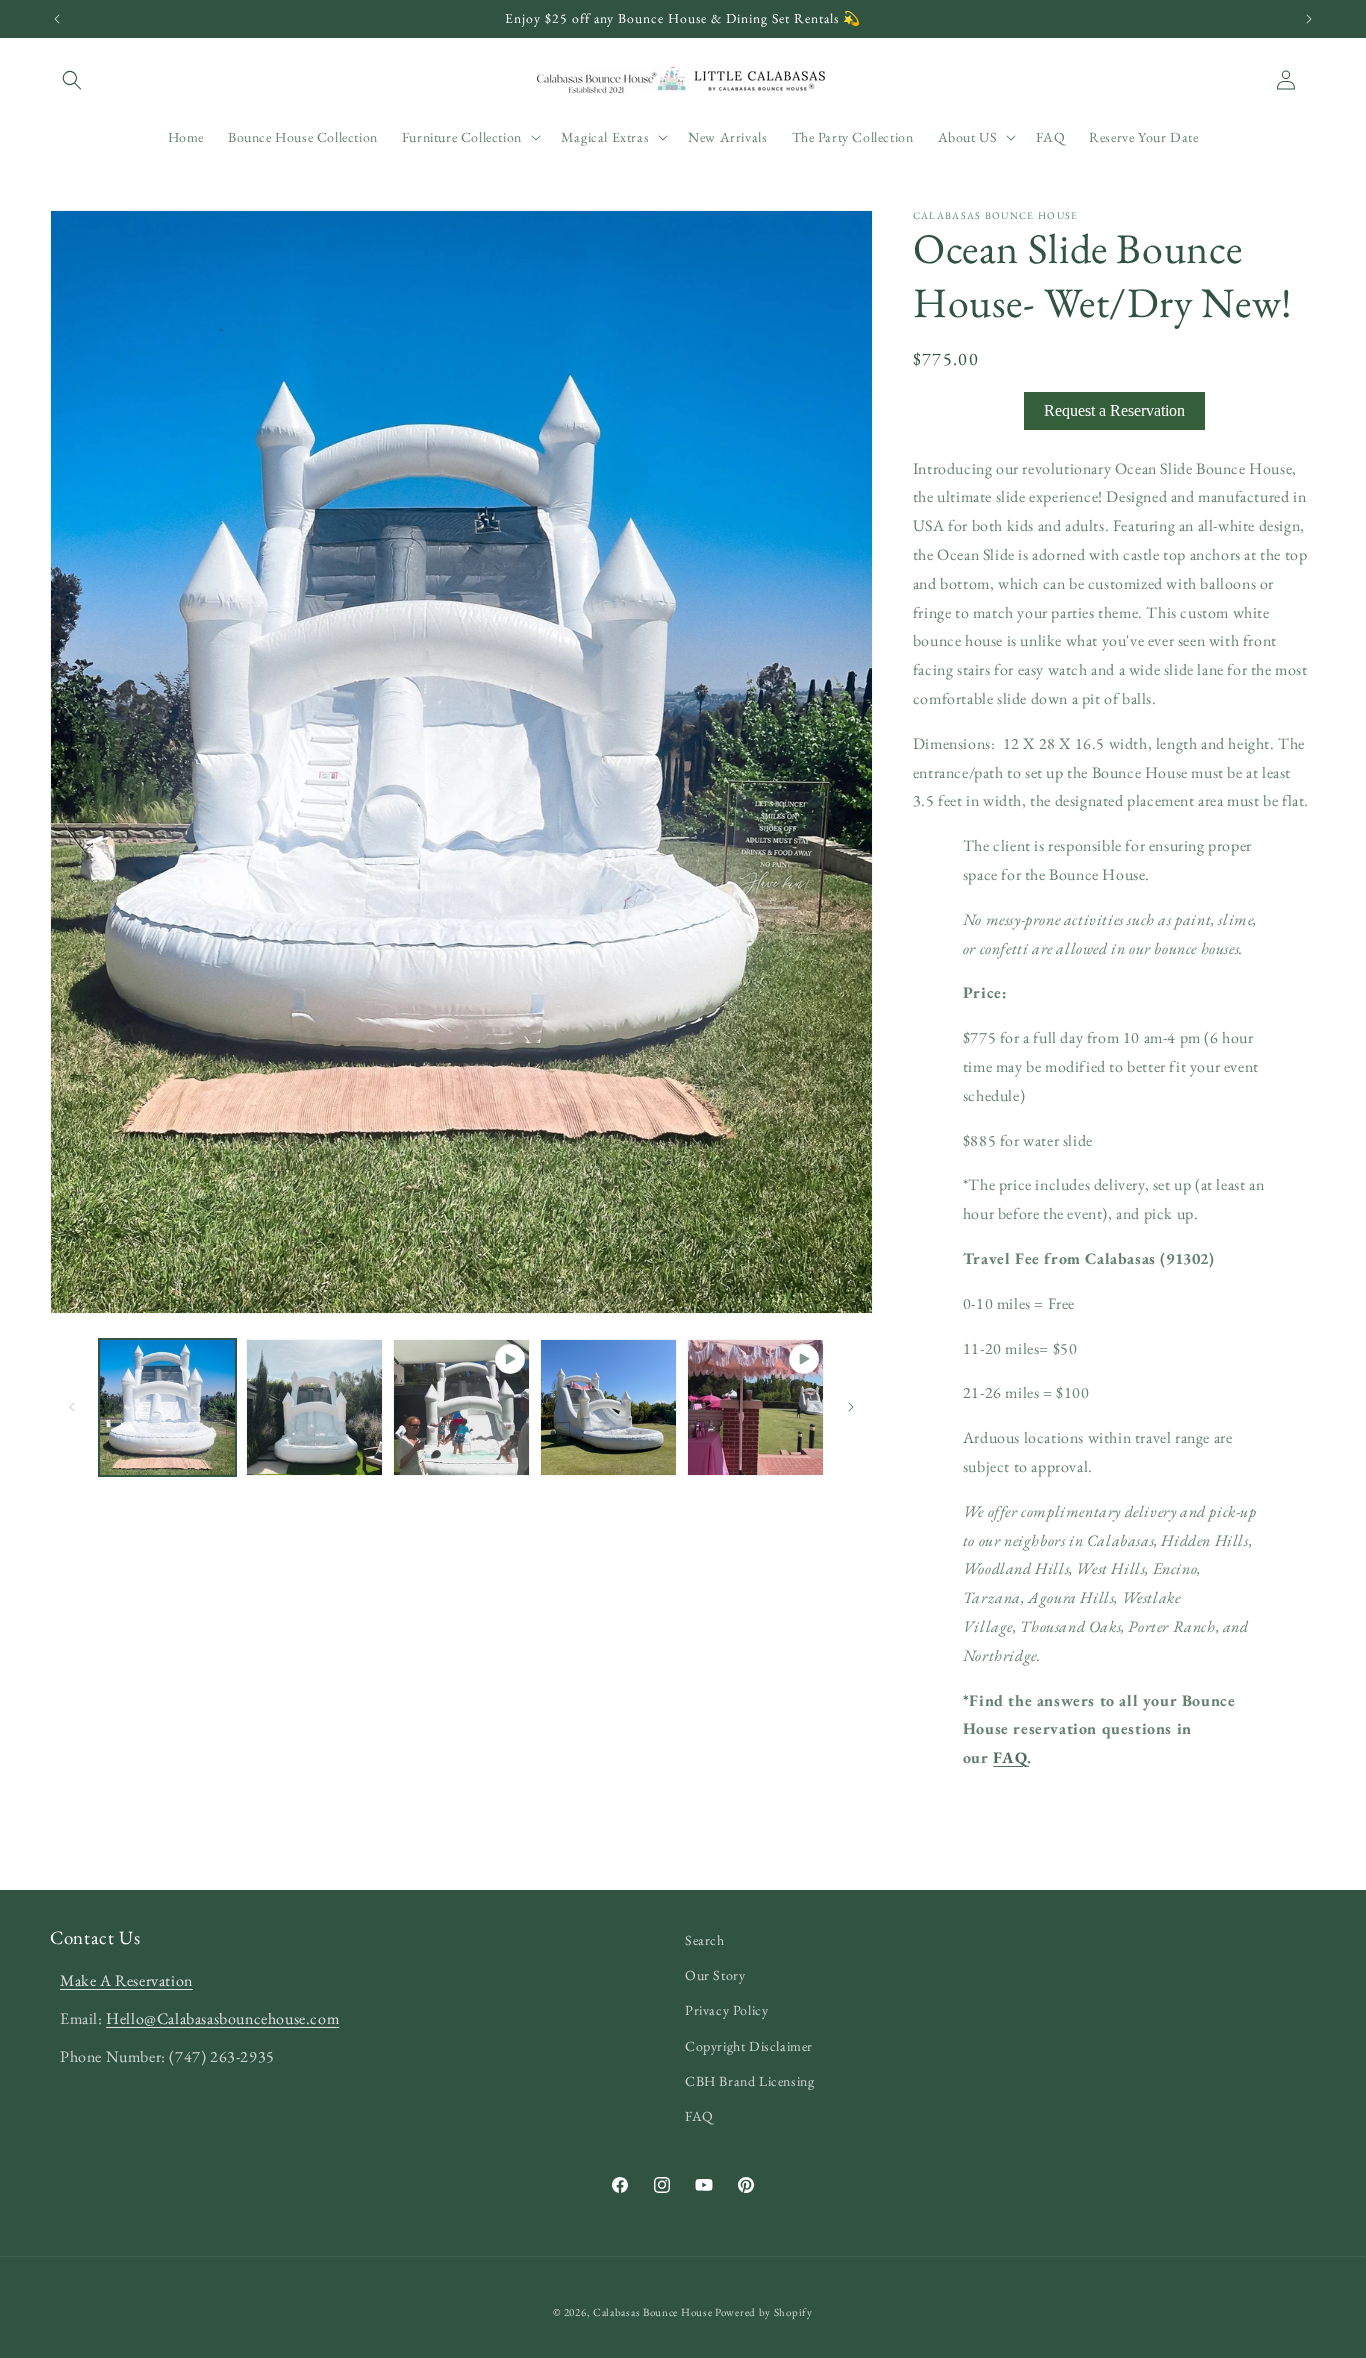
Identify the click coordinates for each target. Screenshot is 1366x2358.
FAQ (1010, 1757)
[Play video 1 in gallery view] (461, 1407)
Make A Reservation (126, 1980)
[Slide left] (72, 1407)
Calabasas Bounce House (652, 2312)
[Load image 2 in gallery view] (314, 1407)
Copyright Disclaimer (749, 2046)
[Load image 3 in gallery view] (608, 1407)
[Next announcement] (1309, 19)
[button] (72, 80)
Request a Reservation (1114, 410)
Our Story (715, 1975)
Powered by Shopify (764, 2312)
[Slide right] (851, 1407)
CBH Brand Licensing (749, 2081)
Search (705, 1940)
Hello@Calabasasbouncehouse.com (222, 2018)
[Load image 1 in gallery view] (167, 1407)
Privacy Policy (726, 2010)
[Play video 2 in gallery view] (755, 1407)
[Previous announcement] (57, 19)
